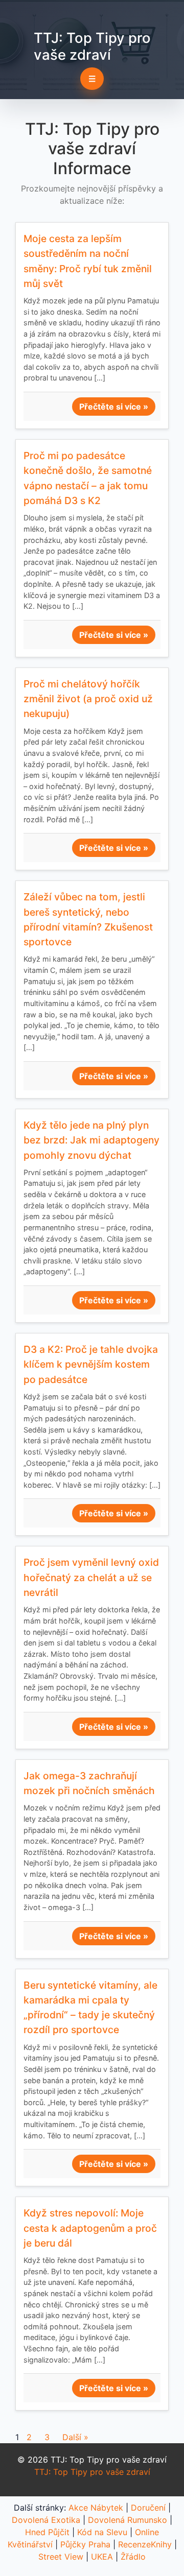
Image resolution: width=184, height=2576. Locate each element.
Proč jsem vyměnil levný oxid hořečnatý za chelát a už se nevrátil (91, 1577)
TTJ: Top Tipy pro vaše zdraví (92, 46)
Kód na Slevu (102, 2532)
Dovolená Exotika (46, 2520)
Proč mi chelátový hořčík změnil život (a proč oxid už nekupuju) (88, 699)
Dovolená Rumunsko (128, 2520)
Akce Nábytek (96, 2508)
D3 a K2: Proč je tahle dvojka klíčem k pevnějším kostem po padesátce (91, 1364)
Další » (75, 2437)
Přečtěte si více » (114, 407)
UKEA (102, 2557)
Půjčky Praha (85, 2544)
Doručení (148, 2508)
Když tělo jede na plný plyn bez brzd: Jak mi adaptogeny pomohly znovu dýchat (91, 1140)
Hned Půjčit (47, 2532)
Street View (61, 2557)
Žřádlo (133, 2557)
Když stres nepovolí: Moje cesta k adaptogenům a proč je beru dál (90, 2228)
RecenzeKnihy (145, 2544)
